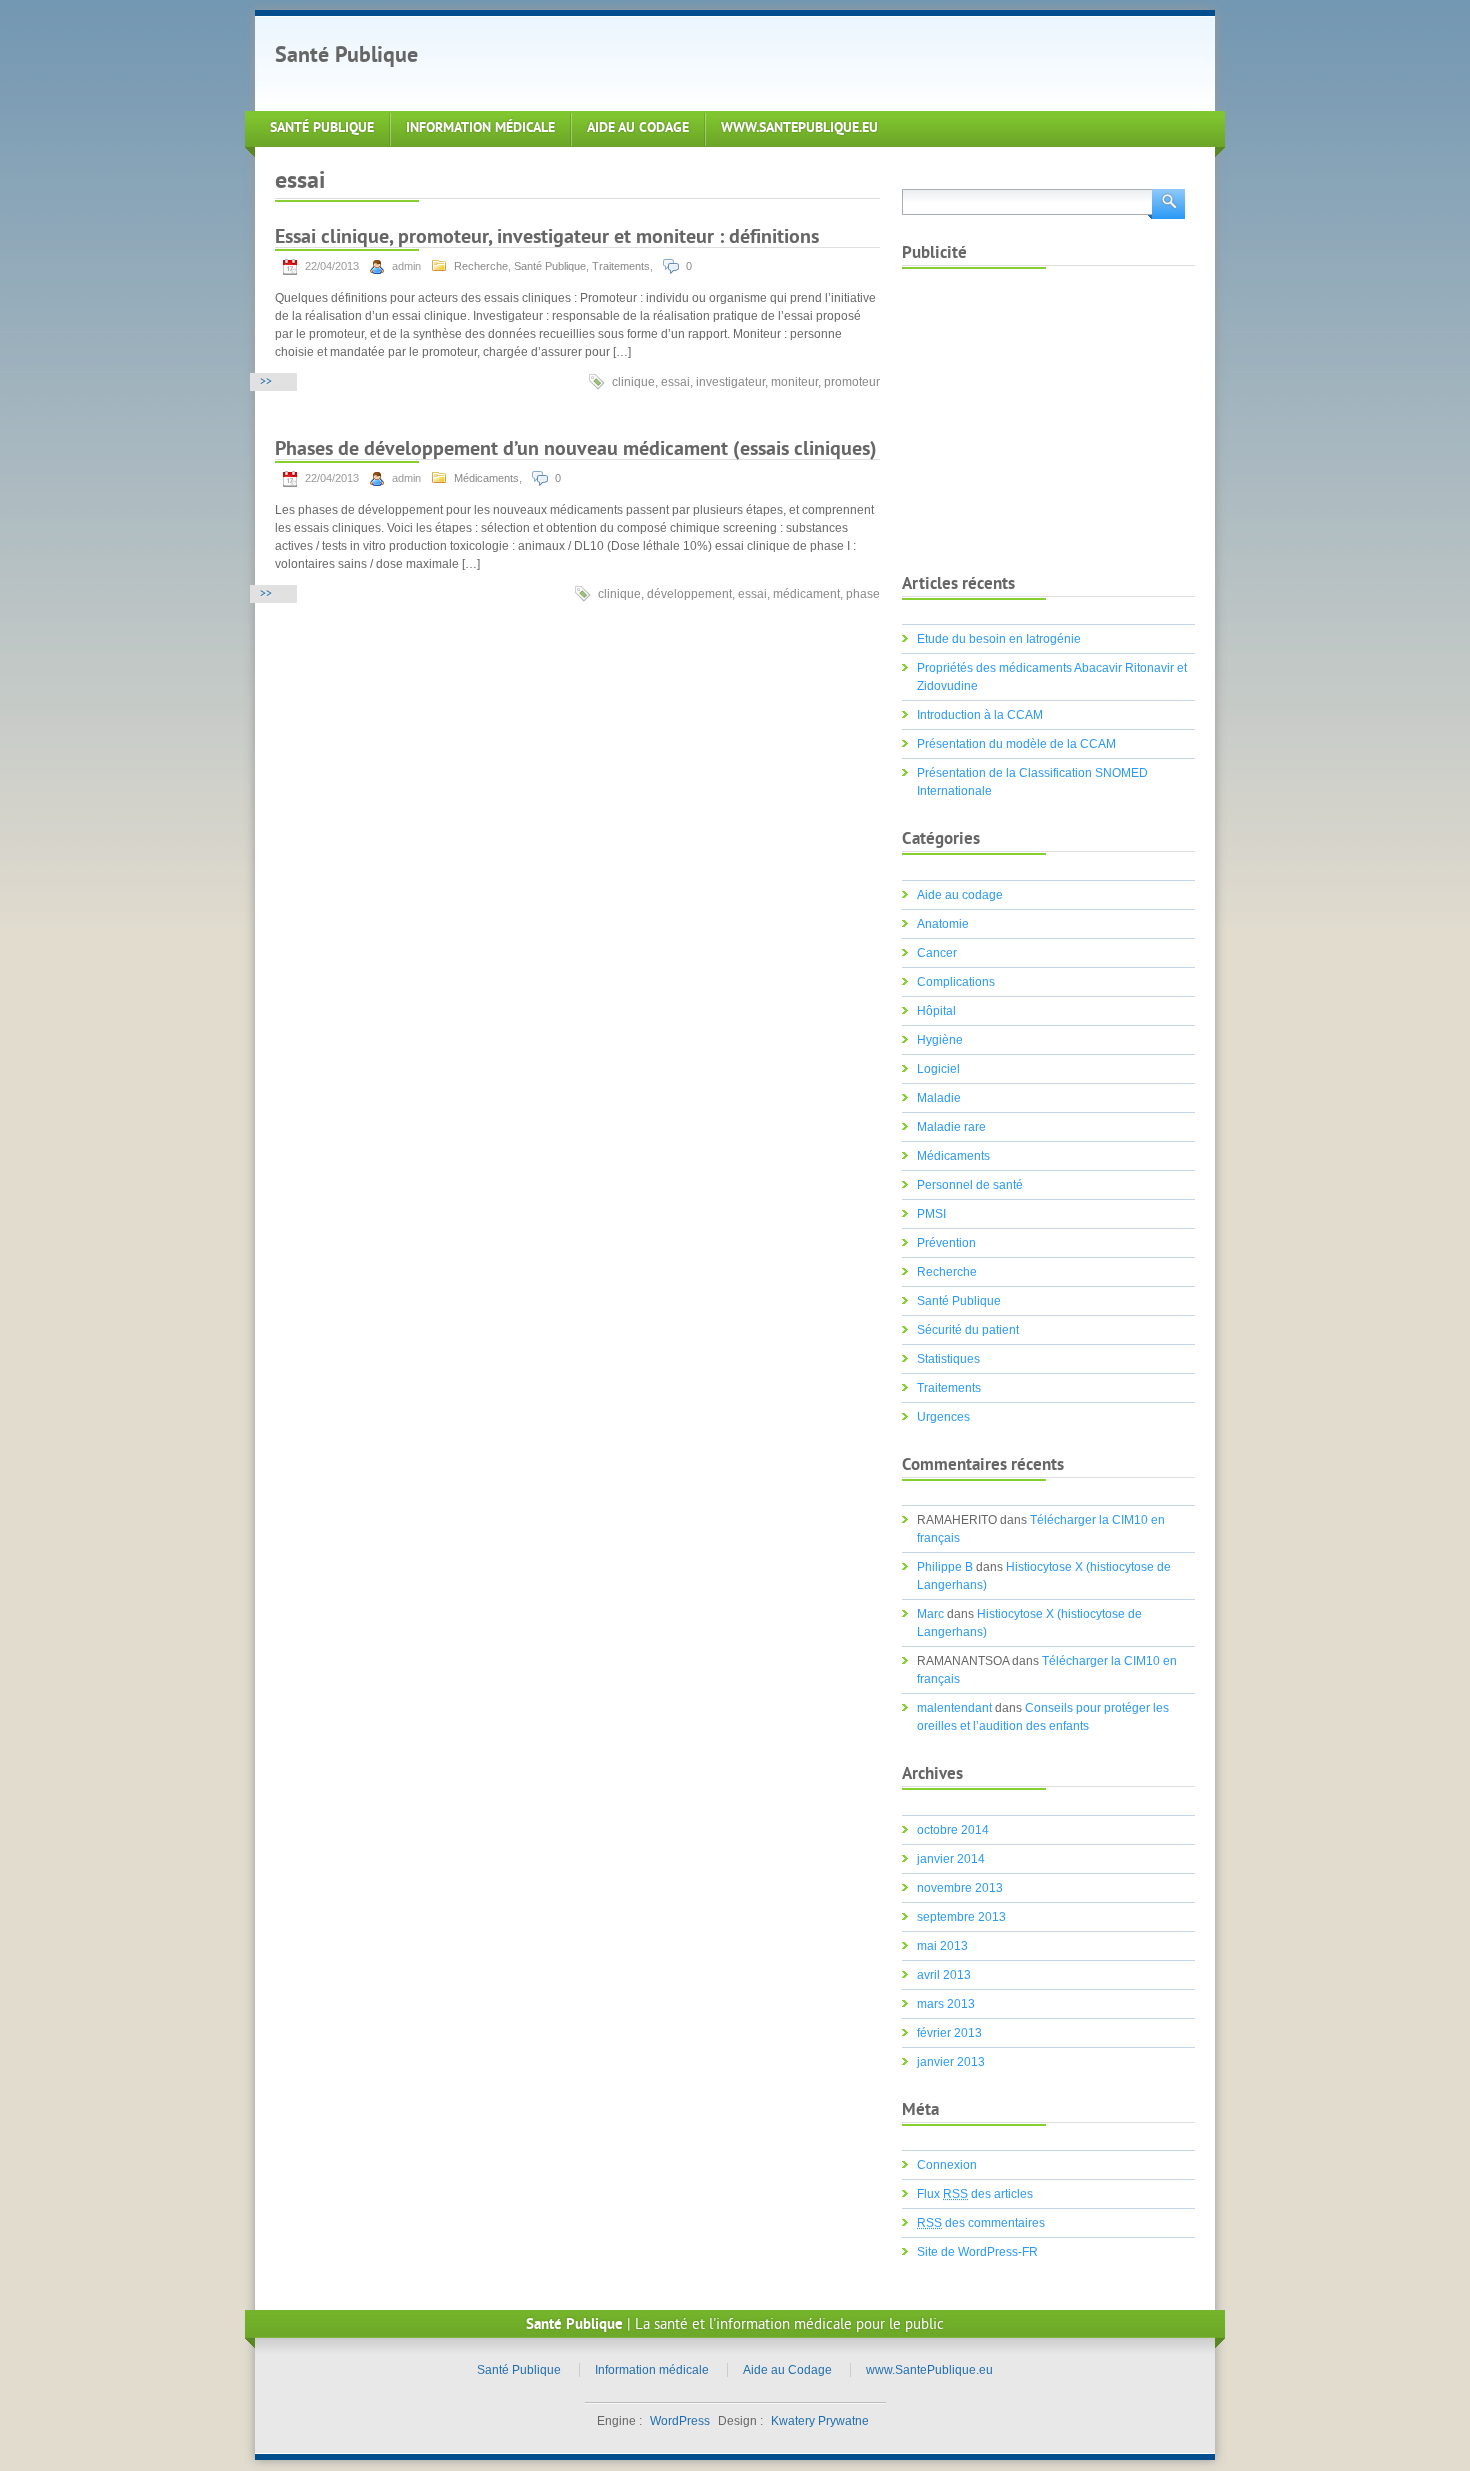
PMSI (931, 1214)
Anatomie (943, 924)
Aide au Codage (638, 128)
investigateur (730, 382)
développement (689, 594)
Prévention (946, 1243)
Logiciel (938, 1069)
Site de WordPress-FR (977, 2252)
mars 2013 (946, 2004)
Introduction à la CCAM (980, 715)
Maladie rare (951, 1127)
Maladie (939, 1098)
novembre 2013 (960, 1888)
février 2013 (949, 2033)
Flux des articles (975, 2194)
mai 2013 (942, 1946)
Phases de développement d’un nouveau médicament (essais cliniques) (576, 450)
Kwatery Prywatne (820, 2421)
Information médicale (480, 128)
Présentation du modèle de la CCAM (1016, 744)
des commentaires (981, 2223)
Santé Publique (346, 56)
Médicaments (486, 478)
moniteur (794, 382)
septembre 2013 (961, 1917)
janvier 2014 (951, 1859)
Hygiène (940, 1040)
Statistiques (948, 1359)
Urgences (943, 1417)
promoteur (852, 382)
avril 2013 (944, 1975)
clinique (633, 382)
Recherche (481, 266)
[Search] (1166, 202)
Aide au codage (960, 895)
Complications (956, 982)
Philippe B (945, 1567)
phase (863, 594)
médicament (806, 594)
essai (675, 382)
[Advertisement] (809, 61)
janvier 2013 (951, 2062)
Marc (930, 1614)
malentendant (954, 1708)
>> (266, 382)
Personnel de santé (970, 1185)
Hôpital (936, 1011)
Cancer (937, 953)
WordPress (680, 2421)
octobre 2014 (953, 1830)
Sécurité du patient (968, 1330)
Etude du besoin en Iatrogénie (999, 639)
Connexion (947, 2165)
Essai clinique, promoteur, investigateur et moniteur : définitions (547, 238)
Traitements (621, 266)
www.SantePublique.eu (799, 128)
